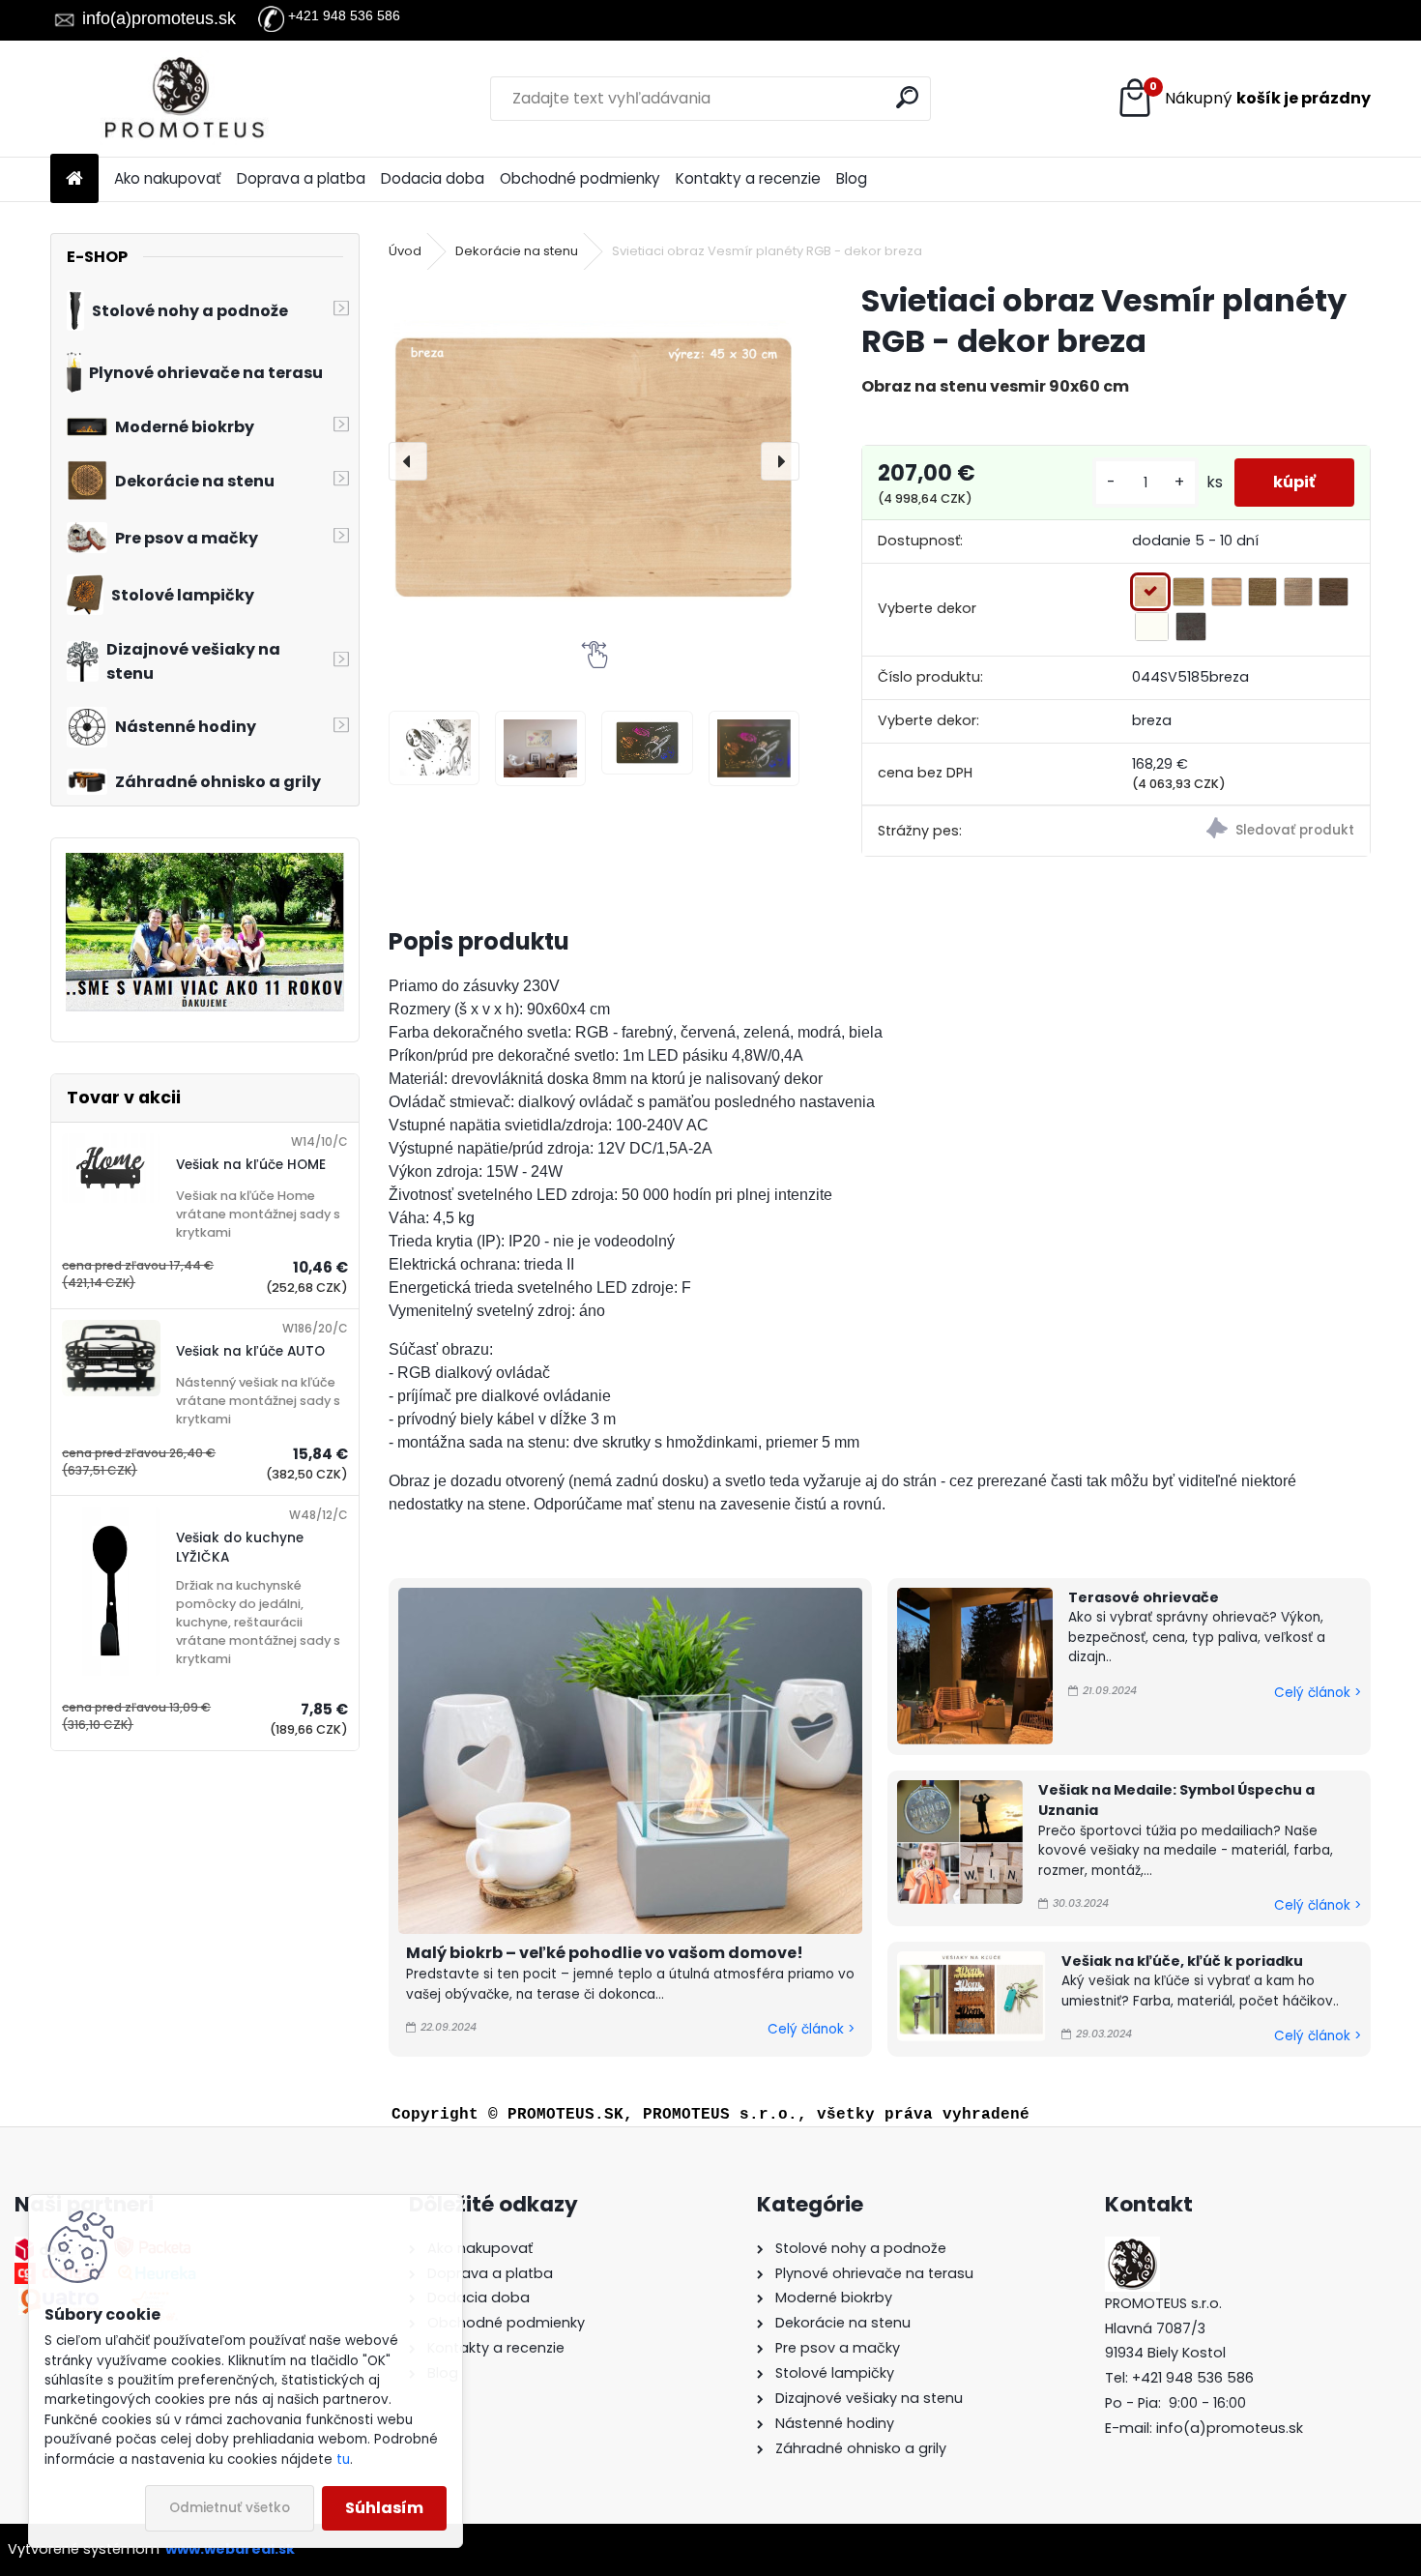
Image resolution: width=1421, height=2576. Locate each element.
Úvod (405, 251)
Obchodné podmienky (580, 178)
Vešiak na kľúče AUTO (250, 1351)
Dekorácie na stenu (517, 251)
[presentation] (408, 461)
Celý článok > (811, 2029)
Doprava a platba (301, 178)
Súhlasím (384, 2508)
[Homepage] (74, 179)
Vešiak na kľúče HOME (251, 1165)
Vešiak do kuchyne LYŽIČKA (240, 1548)
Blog (852, 178)
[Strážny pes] (1243, 831)
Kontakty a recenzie (748, 178)
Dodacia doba (433, 178)
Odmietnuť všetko (230, 2508)
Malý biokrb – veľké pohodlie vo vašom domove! (605, 1953)
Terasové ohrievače (1144, 1597)
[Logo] (183, 99)
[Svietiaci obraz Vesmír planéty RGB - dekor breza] (594, 461)
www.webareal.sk (230, 2549)
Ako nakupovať (168, 178)
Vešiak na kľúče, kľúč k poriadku (1182, 1961)
